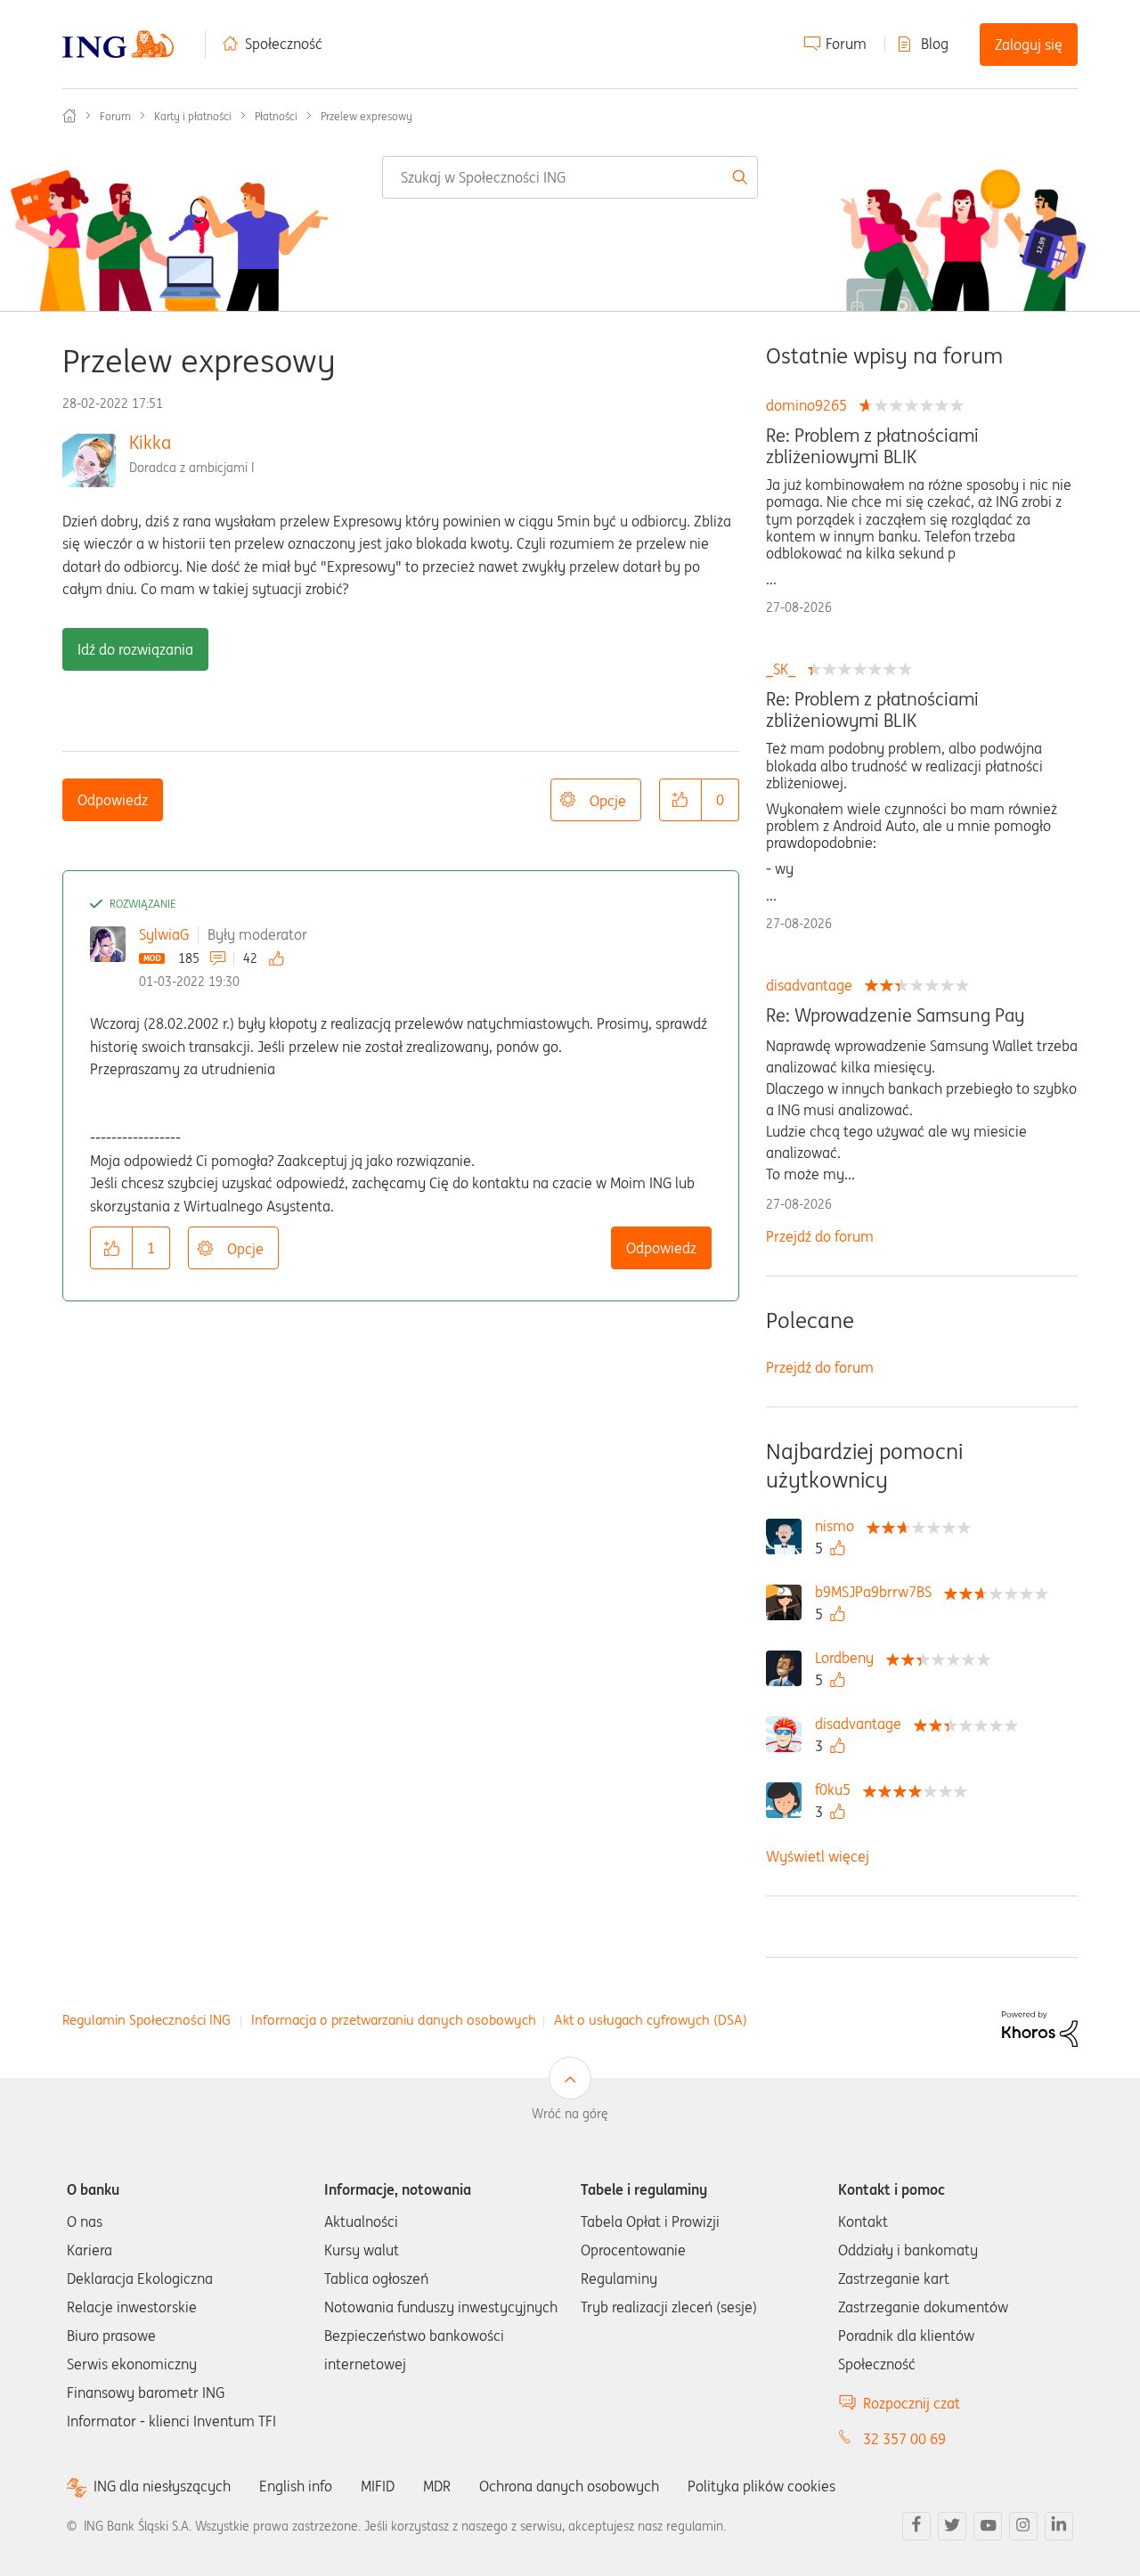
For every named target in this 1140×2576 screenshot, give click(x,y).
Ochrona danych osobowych (569, 2486)
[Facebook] (916, 2526)
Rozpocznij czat (912, 2403)
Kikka (150, 442)
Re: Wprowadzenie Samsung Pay (895, 1015)
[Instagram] (1023, 2526)
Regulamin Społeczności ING (147, 2020)
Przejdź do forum (820, 1236)
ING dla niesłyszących (162, 2486)
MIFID (378, 2486)
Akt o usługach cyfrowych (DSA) (651, 2020)
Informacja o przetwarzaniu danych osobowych (394, 2020)
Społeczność (284, 44)
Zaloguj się (1029, 45)
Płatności (276, 116)
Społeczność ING (69, 116)
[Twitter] (952, 2526)
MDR (437, 2486)
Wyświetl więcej (818, 1856)
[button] (680, 800)
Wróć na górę (570, 2114)
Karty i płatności (193, 116)
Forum (846, 44)
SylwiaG (164, 934)
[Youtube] (988, 2526)
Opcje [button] (608, 801)
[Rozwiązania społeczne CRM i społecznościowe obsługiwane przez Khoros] (1040, 2027)
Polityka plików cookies (761, 2486)
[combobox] (570, 177)
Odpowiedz (113, 800)
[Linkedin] (1059, 2526)
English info (296, 2486)
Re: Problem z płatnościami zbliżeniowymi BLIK (872, 446)
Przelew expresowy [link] (366, 116)
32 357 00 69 (904, 2439)
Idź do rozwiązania (135, 649)
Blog (935, 44)
